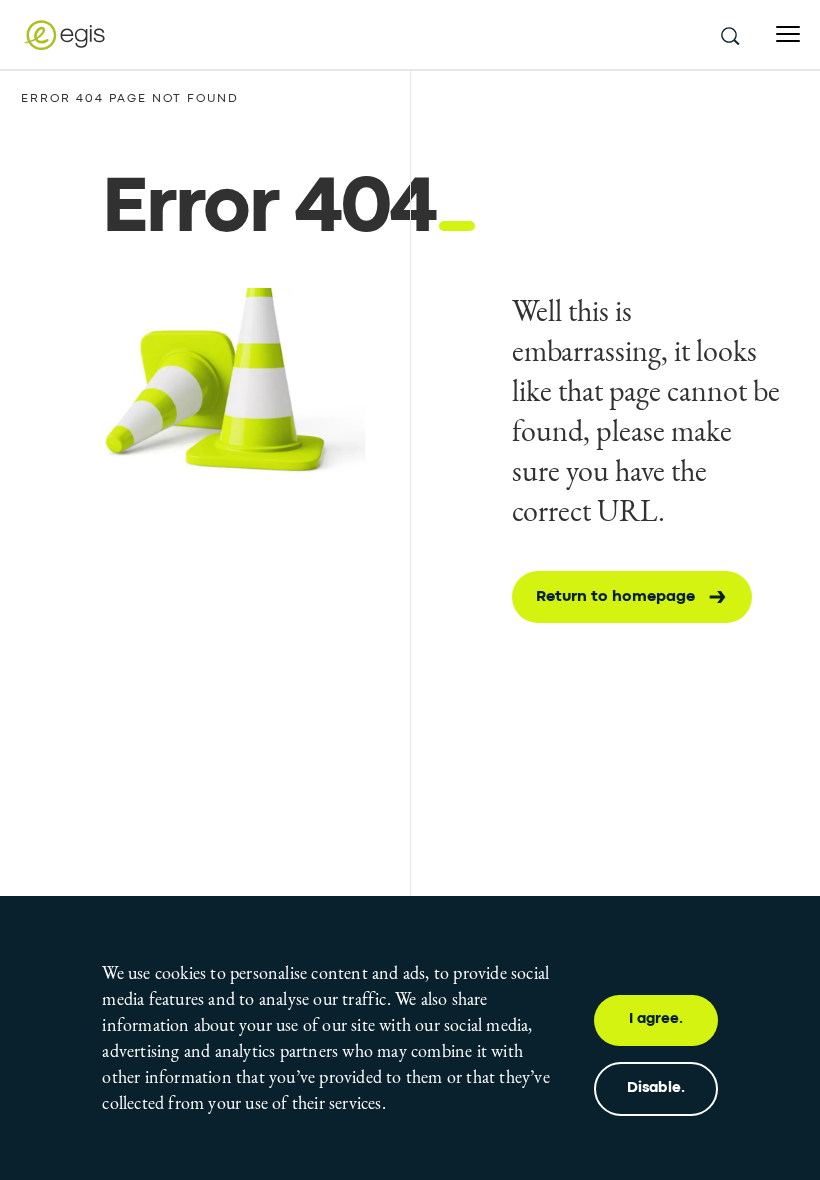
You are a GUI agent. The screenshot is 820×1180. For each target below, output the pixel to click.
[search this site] (729, 35)
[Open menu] (788, 34)
